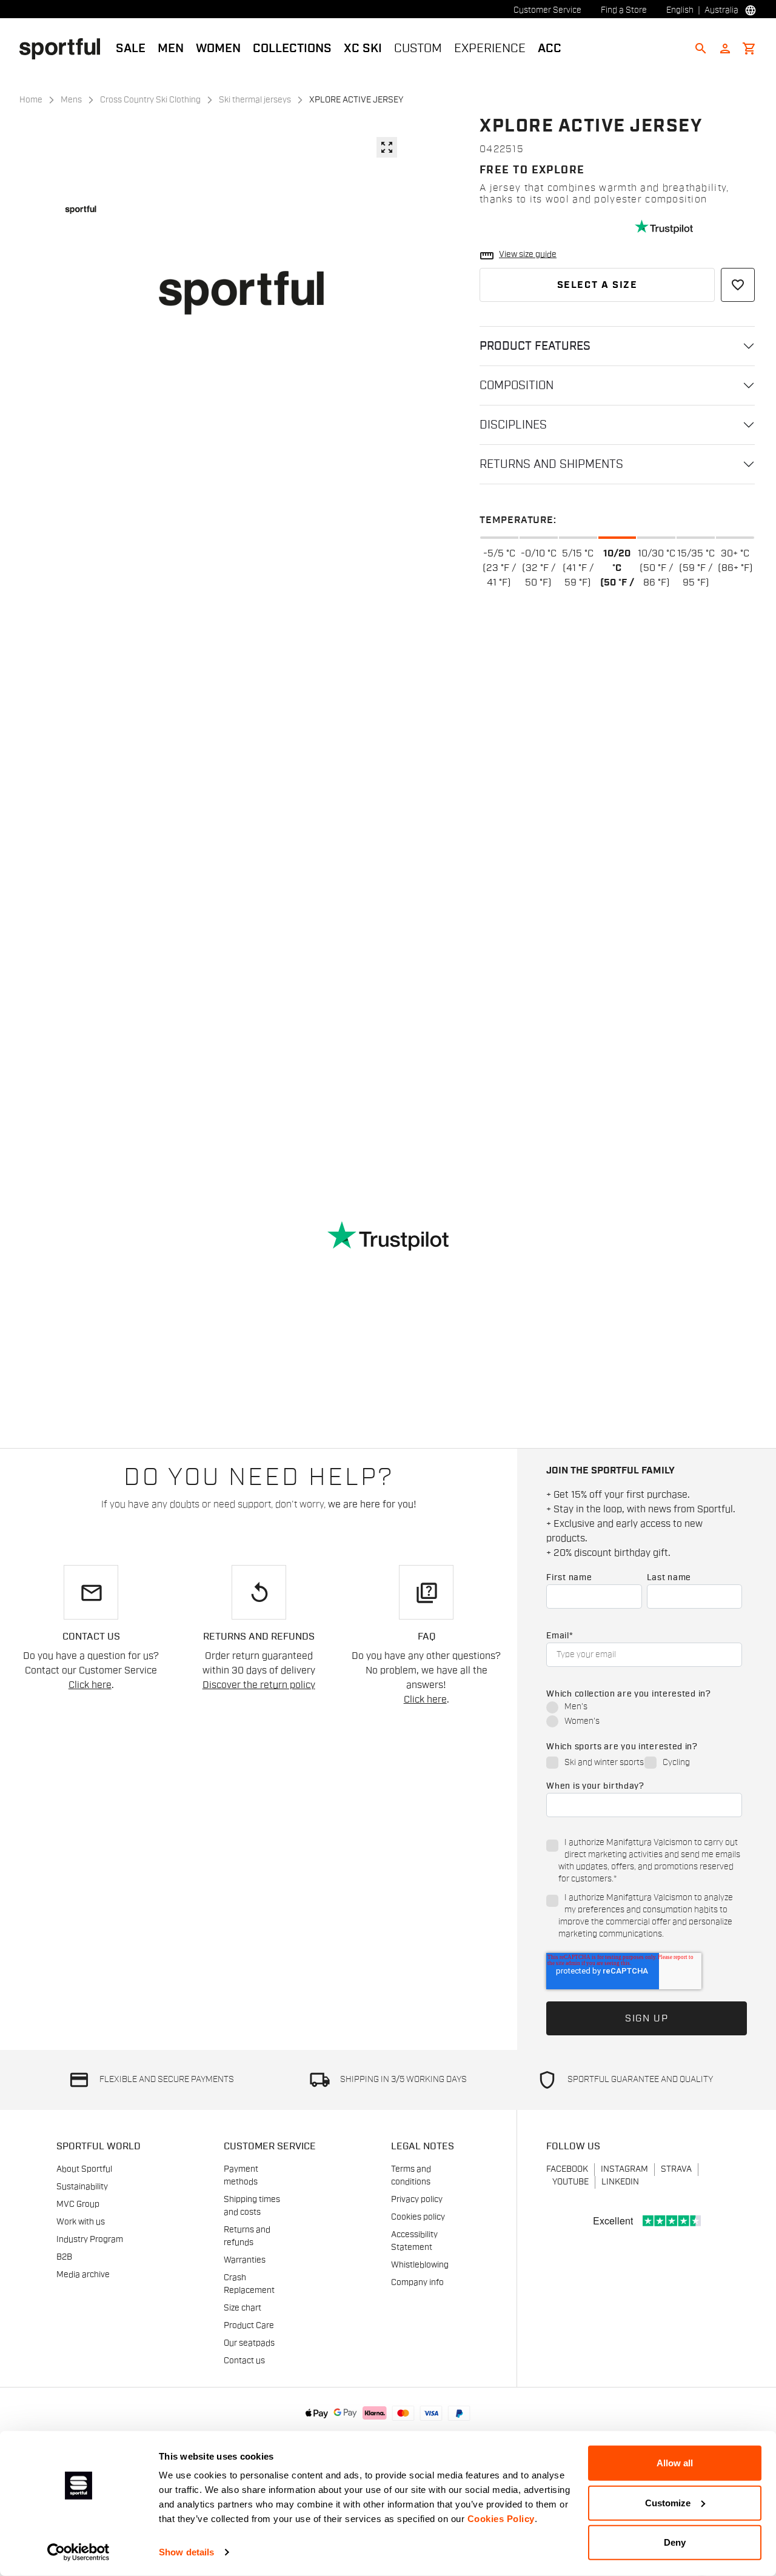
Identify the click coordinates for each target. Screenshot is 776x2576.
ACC (550, 48)
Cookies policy (418, 2217)
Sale (131, 48)
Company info (417, 2283)
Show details (186, 2552)
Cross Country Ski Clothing (150, 100)
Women (218, 48)
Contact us (244, 2361)
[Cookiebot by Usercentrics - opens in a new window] (79, 2552)
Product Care (249, 2326)
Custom (418, 48)
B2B (64, 2257)
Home (31, 100)
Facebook (567, 2169)
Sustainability (82, 2187)
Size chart (242, 2308)
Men (171, 48)
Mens (71, 100)
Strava (676, 2169)
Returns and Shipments (551, 464)
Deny (675, 2542)
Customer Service (547, 10)
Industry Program (90, 2240)
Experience (490, 48)
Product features (535, 346)
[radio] (644, 1708)
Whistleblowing (420, 2265)
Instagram (624, 2169)
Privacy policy (417, 2200)
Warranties (245, 2260)
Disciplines (513, 425)
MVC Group (78, 2204)
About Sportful (84, 2169)
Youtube (570, 2182)
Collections (292, 48)
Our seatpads (249, 2343)
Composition (517, 385)
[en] (65, 48)
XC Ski (363, 48)
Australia (721, 10)
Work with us (81, 2222)
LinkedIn (620, 2182)
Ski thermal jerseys (255, 100)
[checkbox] (644, 1715)
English (680, 10)
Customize (668, 2502)
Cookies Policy (501, 2519)
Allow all (675, 2463)
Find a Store (624, 10)
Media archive (83, 2275)
